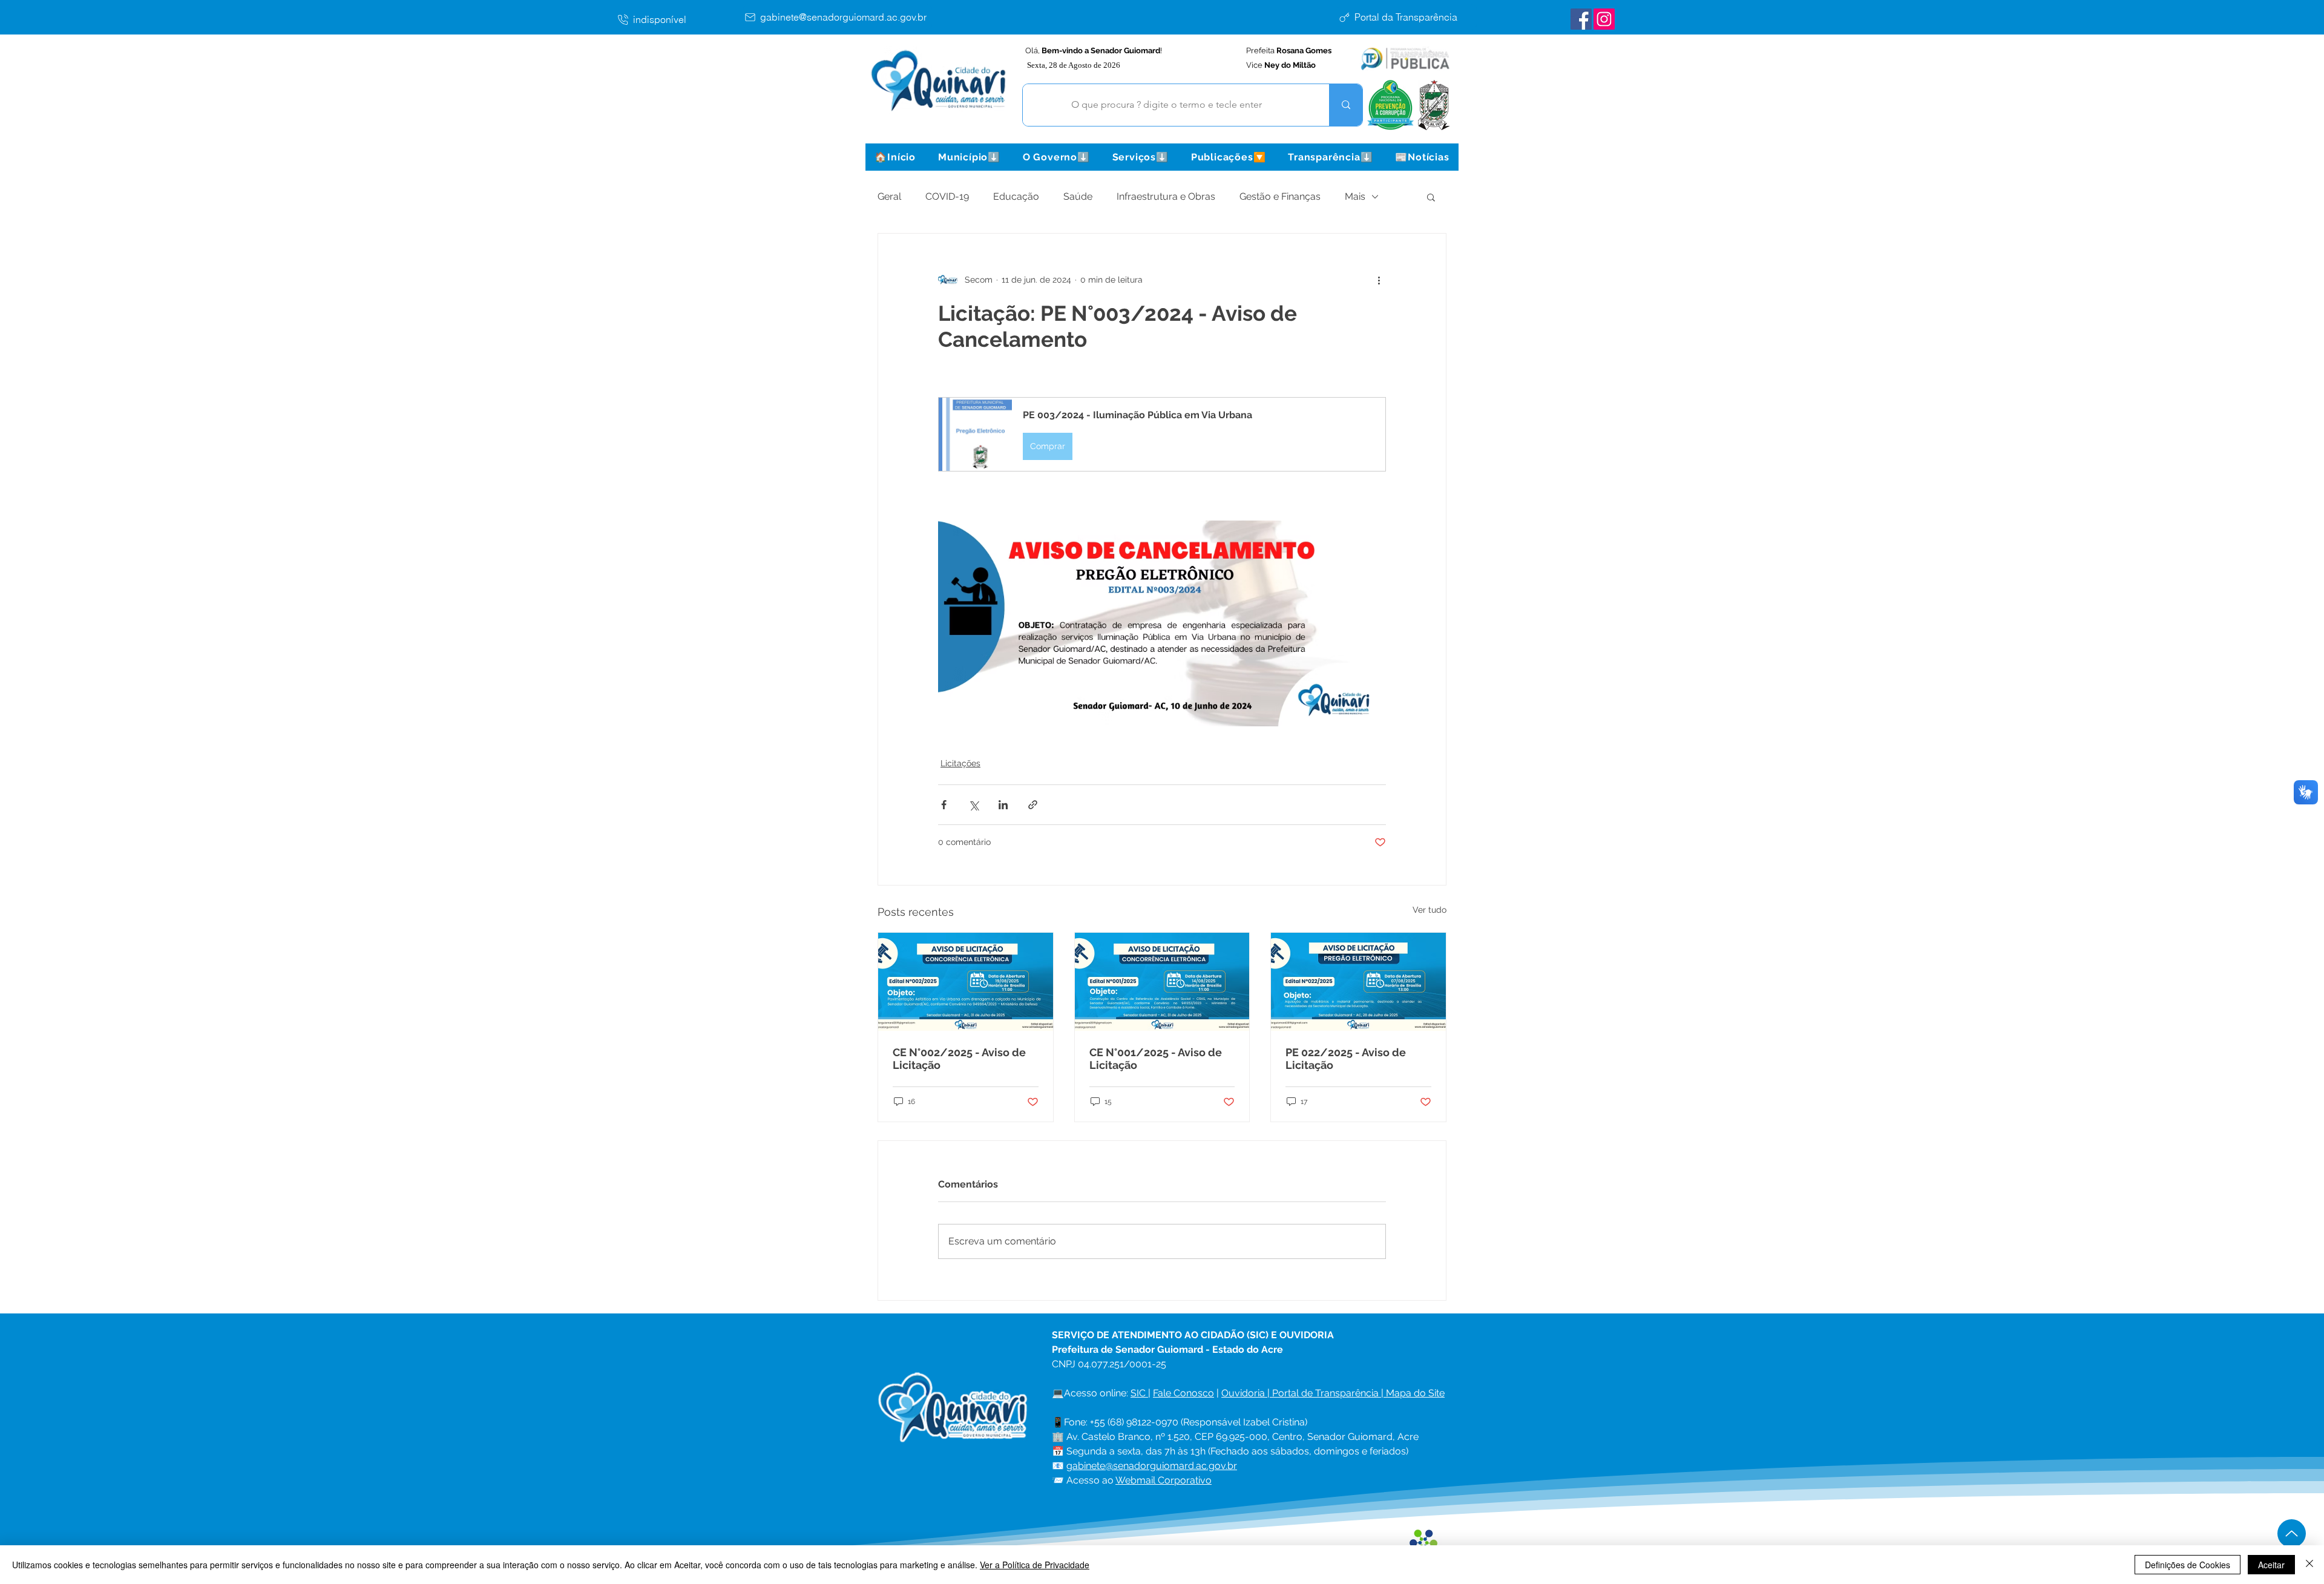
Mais (1355, 196)
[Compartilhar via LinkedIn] (1003, 805)
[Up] (2292, 1533)
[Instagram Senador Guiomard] (1604, 19)
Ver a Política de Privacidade (1035, 1565)
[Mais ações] (1379, 280)
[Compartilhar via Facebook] (944, 805)
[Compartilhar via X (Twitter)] (973, 805)
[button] (969, 157)
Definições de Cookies (2188, 1565)
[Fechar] (2309, 1565)
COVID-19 (947, 196)
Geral (889, 196)
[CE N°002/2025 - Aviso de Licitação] (966, 982)
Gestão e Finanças (1280, 196)
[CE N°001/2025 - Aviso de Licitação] (1162, 982)
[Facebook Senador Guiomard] (1581, 19)
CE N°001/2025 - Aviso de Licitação (1156, 1059)
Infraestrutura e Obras (1166, 196)
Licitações (960, 763)
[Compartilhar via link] (1033, 805)
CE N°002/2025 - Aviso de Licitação (959, 1059)
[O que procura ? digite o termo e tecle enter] (1346, 105)
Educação (1016, 196)
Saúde (1078, 196)
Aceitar (2271, 1565)
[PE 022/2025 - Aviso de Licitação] (1358, 982)
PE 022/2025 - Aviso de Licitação (1346, 1059)
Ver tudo (1430, 910)
